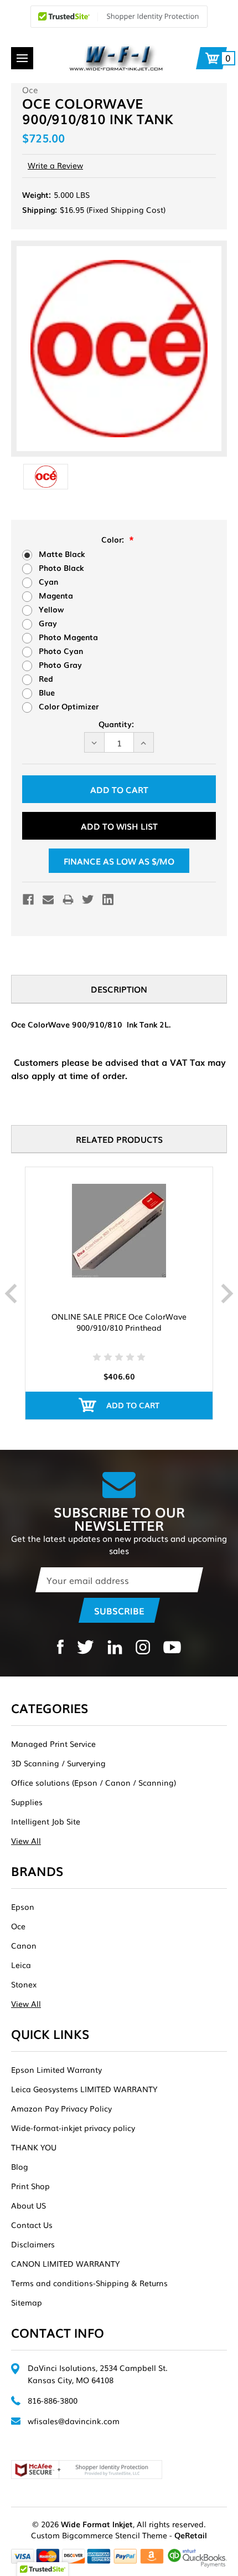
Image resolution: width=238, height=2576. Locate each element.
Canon (24, 1945)
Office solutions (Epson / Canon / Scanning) (94, 1782)
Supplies (27, 1802)
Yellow (51, 609)
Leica (21, 1965)
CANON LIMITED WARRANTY (65, 2263)
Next (227, 1294)
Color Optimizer (69, 706)
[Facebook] (28, 899)
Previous (11, 1294)
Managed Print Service (53, 1744)
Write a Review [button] (55, 165)
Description (119, 989)
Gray (48, 623)
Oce (18, 1926)
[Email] (48, 899)
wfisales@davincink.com (74, 2421)
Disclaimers (33, 2244)
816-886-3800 (53, 2400)
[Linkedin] (108, 899)
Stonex (24, 1984)
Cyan (48, 581)
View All (26, 1841)
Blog (20, 2166)
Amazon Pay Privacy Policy (61, 2108)
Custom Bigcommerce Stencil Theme (99, 2535)
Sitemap (27, 2302)
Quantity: (116, 724)
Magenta (56, 595)
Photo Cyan (61, 651)
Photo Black (61, 568)
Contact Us (32, 2225)
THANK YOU (34, 2147)
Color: (114, 539)
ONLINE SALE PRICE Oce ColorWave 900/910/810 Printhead (119, 1322)
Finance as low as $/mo (119, 861)
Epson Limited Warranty (56, 2069)
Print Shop (30, 2186)
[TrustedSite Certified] (119, 17)
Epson (23, 1907)
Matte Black (62, 554)
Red (46, 678)
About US (29, 2205)
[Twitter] (88, 899)
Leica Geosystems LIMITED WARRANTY (84, 2089)
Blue (47, 692)
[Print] (68, 899)
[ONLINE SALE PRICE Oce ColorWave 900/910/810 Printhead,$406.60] (119, 1231)
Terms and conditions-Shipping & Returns (89, 2283)
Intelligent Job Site (46, 1821)
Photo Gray (60, 665)
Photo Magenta (68, 637)
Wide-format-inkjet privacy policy (73, 2128)
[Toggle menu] (22, 58)
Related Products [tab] (119, 1139)
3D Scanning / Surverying (58, 1763)
